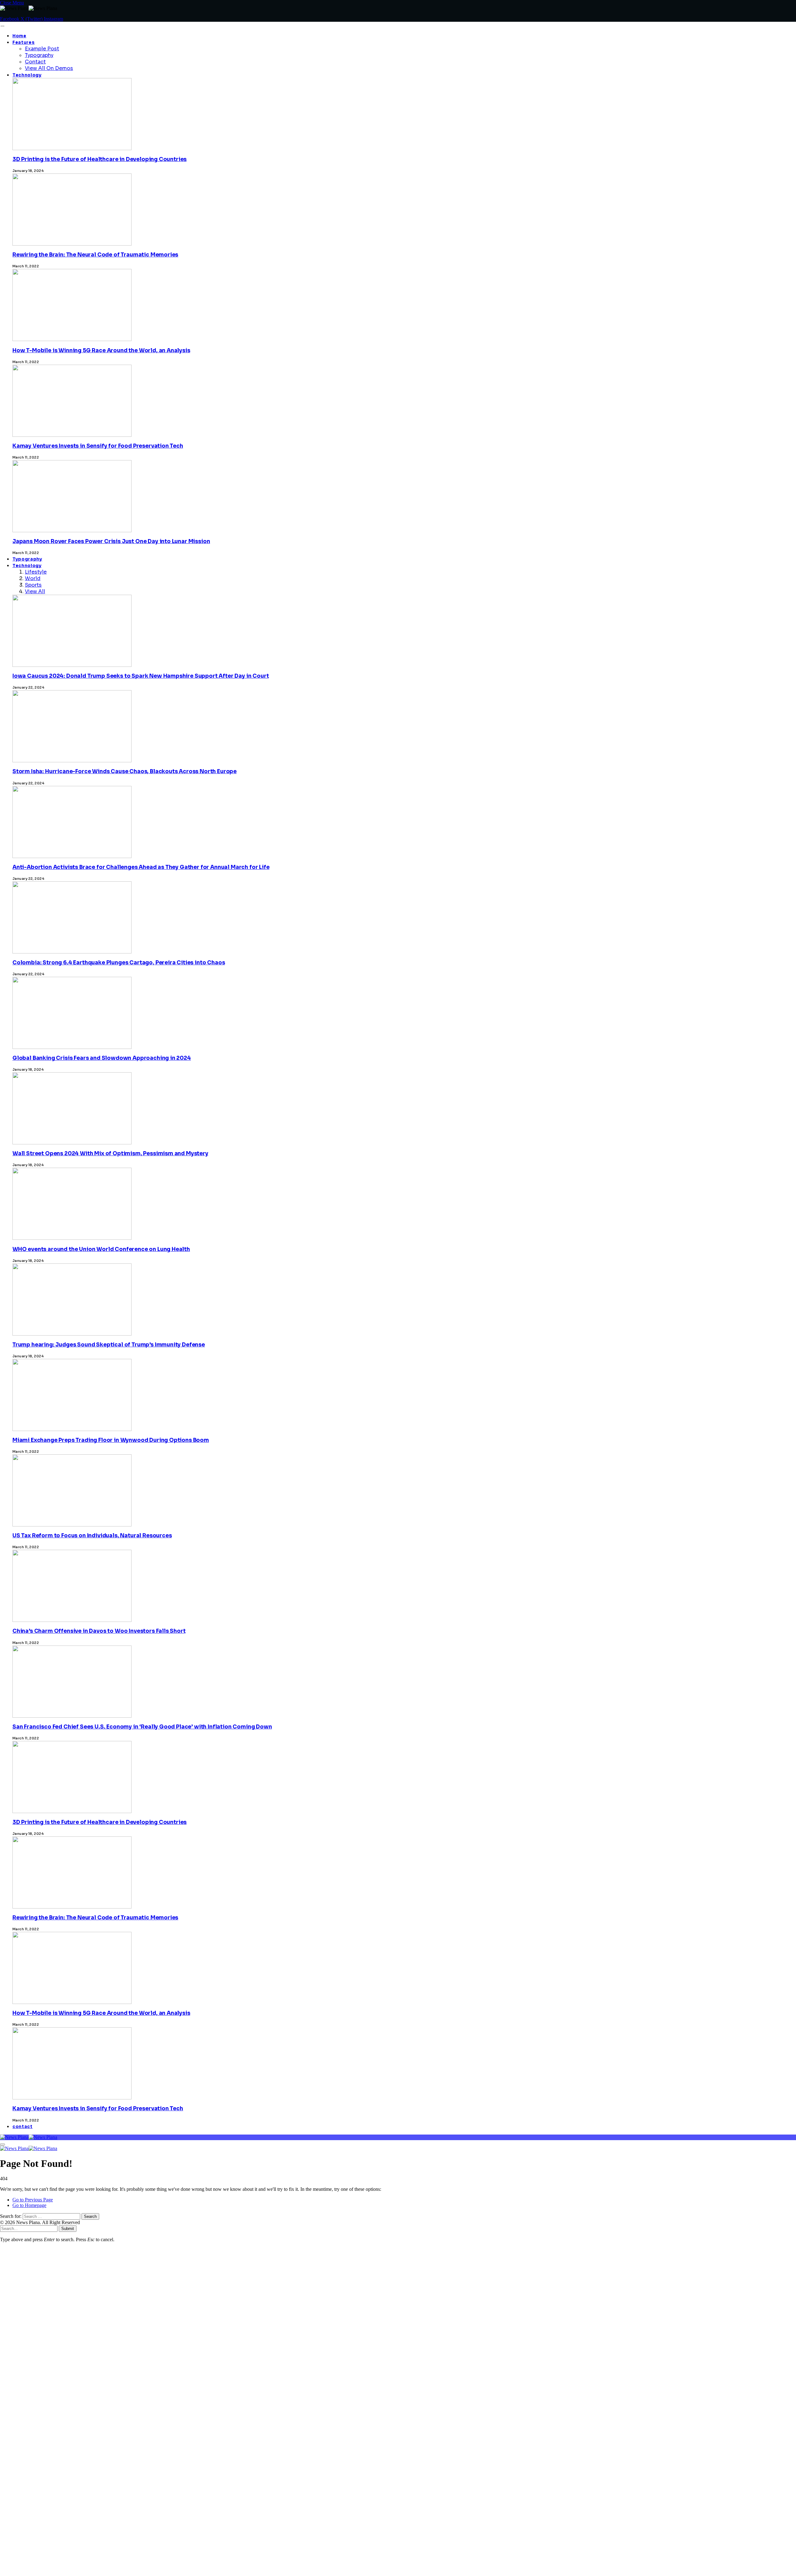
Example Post (42, 49)
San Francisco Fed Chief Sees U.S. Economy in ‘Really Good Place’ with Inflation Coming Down (142, 1727)
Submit (68, 2229)
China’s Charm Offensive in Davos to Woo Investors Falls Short (99, 1631)
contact (23, 2127)
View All (35, 591)
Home (19, 36)
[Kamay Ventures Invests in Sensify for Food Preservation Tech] (72, 2335)
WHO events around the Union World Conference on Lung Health (101, 1249)
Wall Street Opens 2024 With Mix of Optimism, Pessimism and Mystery (110, 1154)
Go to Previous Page (33, 2200)
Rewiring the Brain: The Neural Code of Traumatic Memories (95, 255)
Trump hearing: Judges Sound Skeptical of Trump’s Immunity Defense (109, 1345)
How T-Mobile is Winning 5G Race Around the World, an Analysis (101, 351)
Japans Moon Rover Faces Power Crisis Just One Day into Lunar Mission (111, 541)
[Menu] (2, 26)
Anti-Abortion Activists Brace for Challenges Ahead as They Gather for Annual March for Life (141, 867)
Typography (39, 55)
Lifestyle (36, 572)
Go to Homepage (29, 2205)
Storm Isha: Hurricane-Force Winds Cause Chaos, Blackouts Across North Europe (125, 771)
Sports (33, 585)
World (33, 578)
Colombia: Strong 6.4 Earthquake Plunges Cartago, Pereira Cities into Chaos (119, 963)
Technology (27, 75)
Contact (35, 62)
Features (23, 42)
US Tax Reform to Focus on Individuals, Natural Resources (92, 1536)
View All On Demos (49, 68)
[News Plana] (29, 2137)
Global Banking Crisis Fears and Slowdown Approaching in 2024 (102, 1058)
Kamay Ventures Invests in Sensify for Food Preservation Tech (98, 446)
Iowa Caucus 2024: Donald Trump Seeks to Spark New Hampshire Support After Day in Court (141, 676)
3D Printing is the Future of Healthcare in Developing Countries (99, 159)
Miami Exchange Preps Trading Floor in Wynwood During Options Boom (111, 1440)
